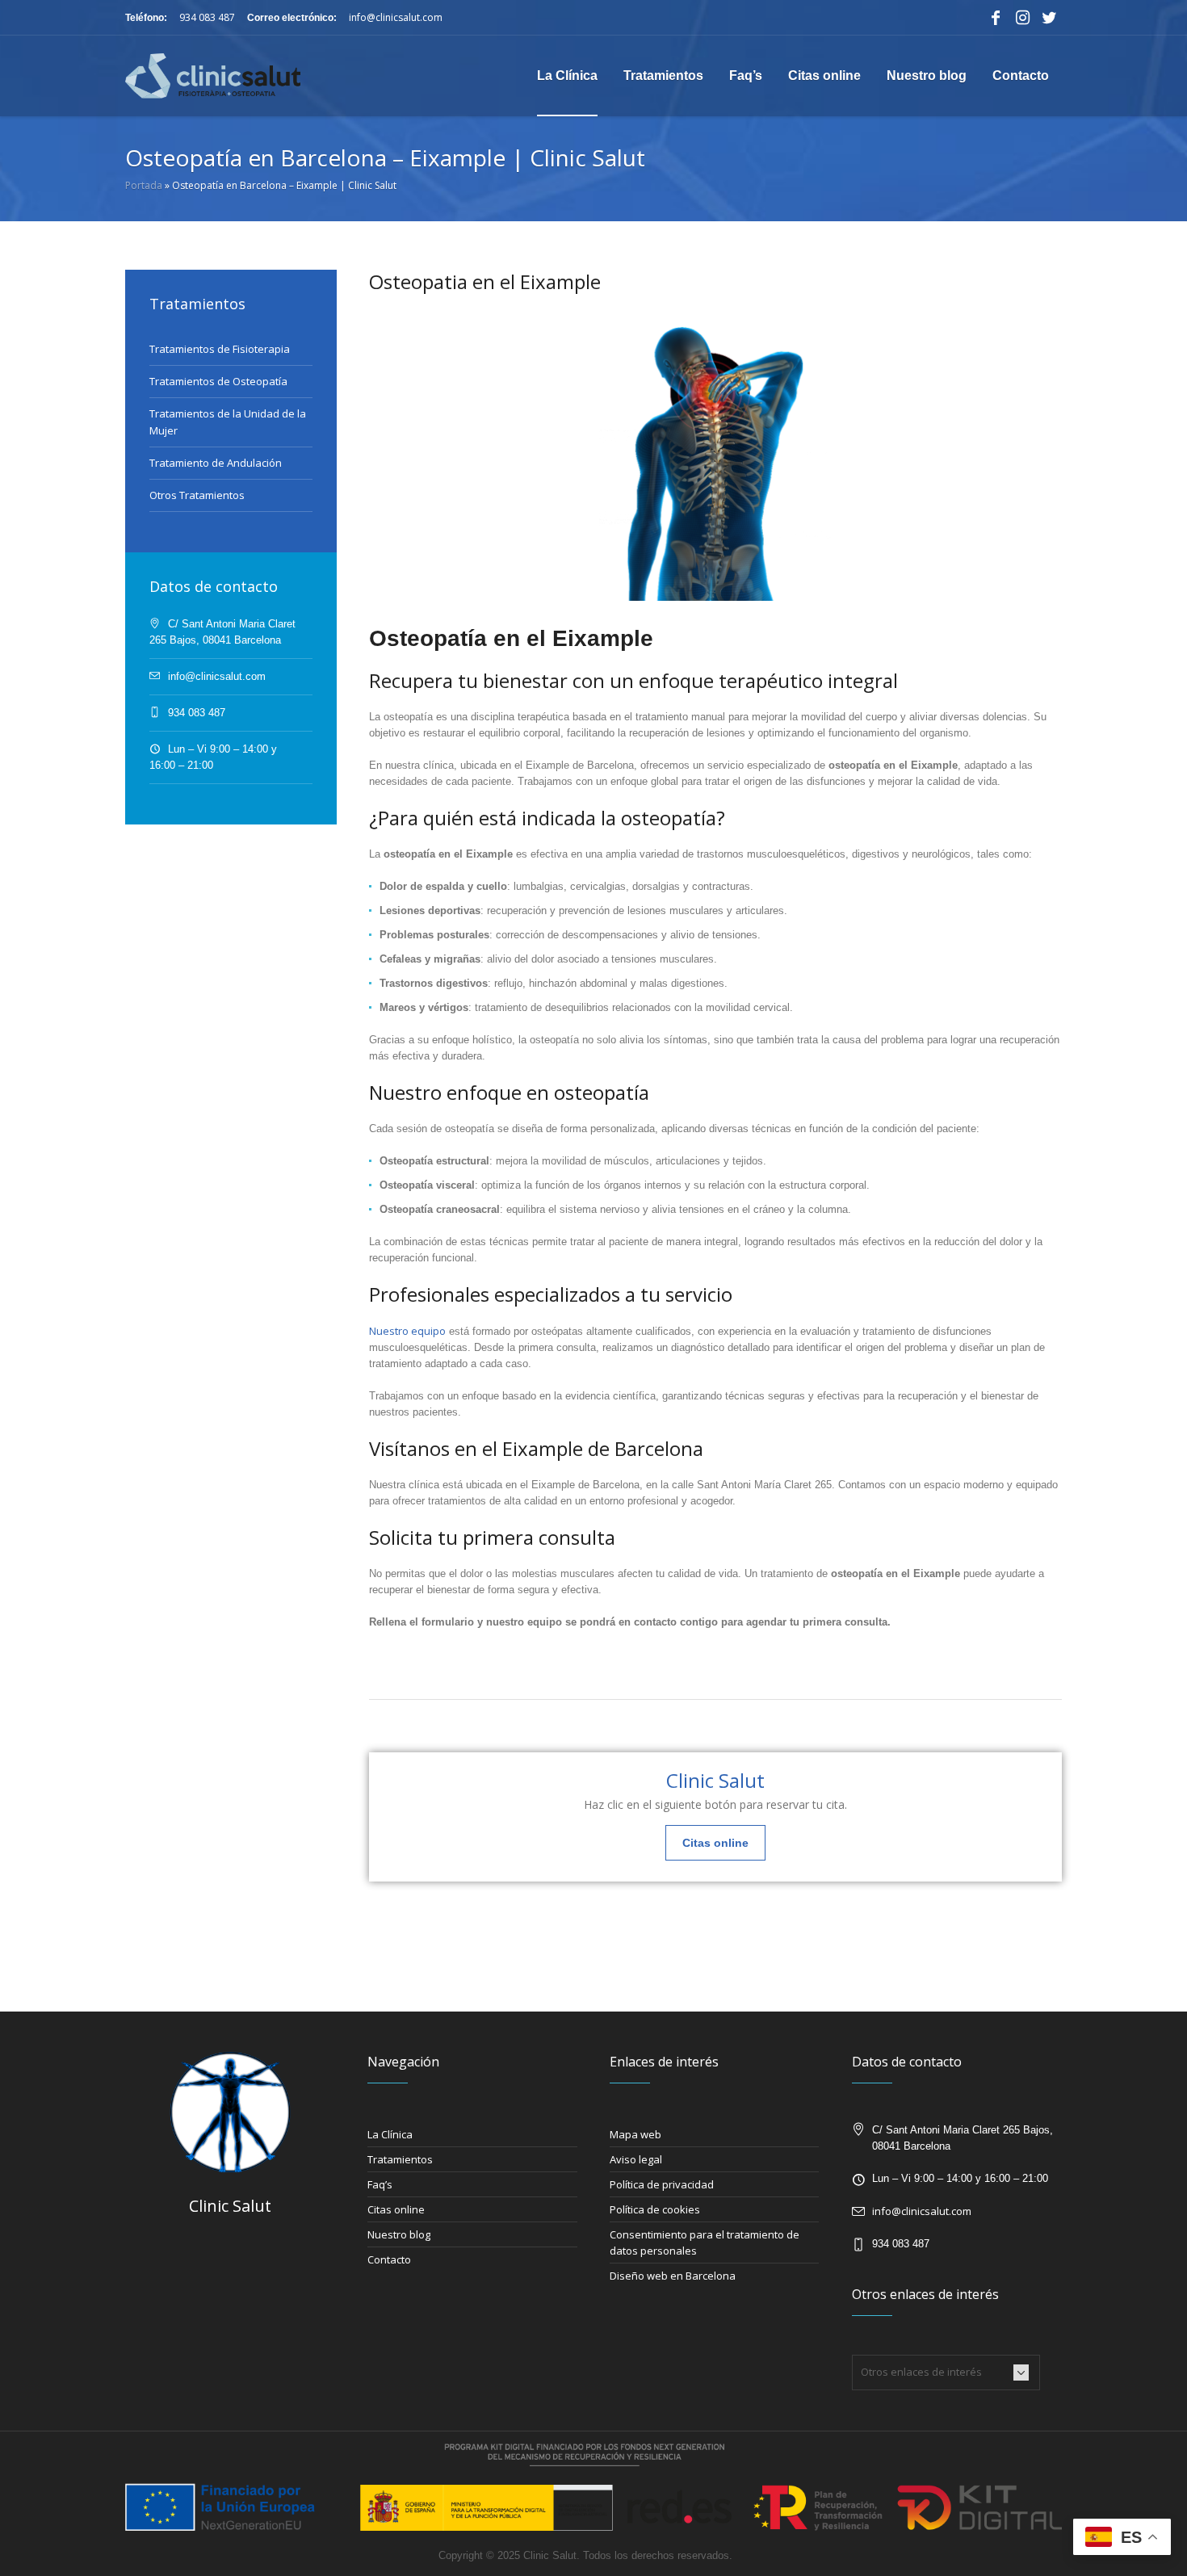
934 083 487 (207, 17)
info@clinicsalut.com (396, 17)
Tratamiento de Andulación (216, 463)
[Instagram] (1022, 18)
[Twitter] (1049, 18)
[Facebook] (996, 18)
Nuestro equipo (407, 1331)
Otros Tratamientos (197, 495)
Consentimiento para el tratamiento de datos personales (705, 2242)
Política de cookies (655, 2209)
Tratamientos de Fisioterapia (220, 349)
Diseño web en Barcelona (673, 2276)
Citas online (396, 2209)
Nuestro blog (399, 2234)
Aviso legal (636, 2159)
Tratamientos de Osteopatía (218, 381)
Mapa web (635, 2134)
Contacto (389, 2259)
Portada (144, 185)
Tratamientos (400, 2159)
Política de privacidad (662, 2184)
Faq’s (380, 2184)
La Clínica (390, 2134)
